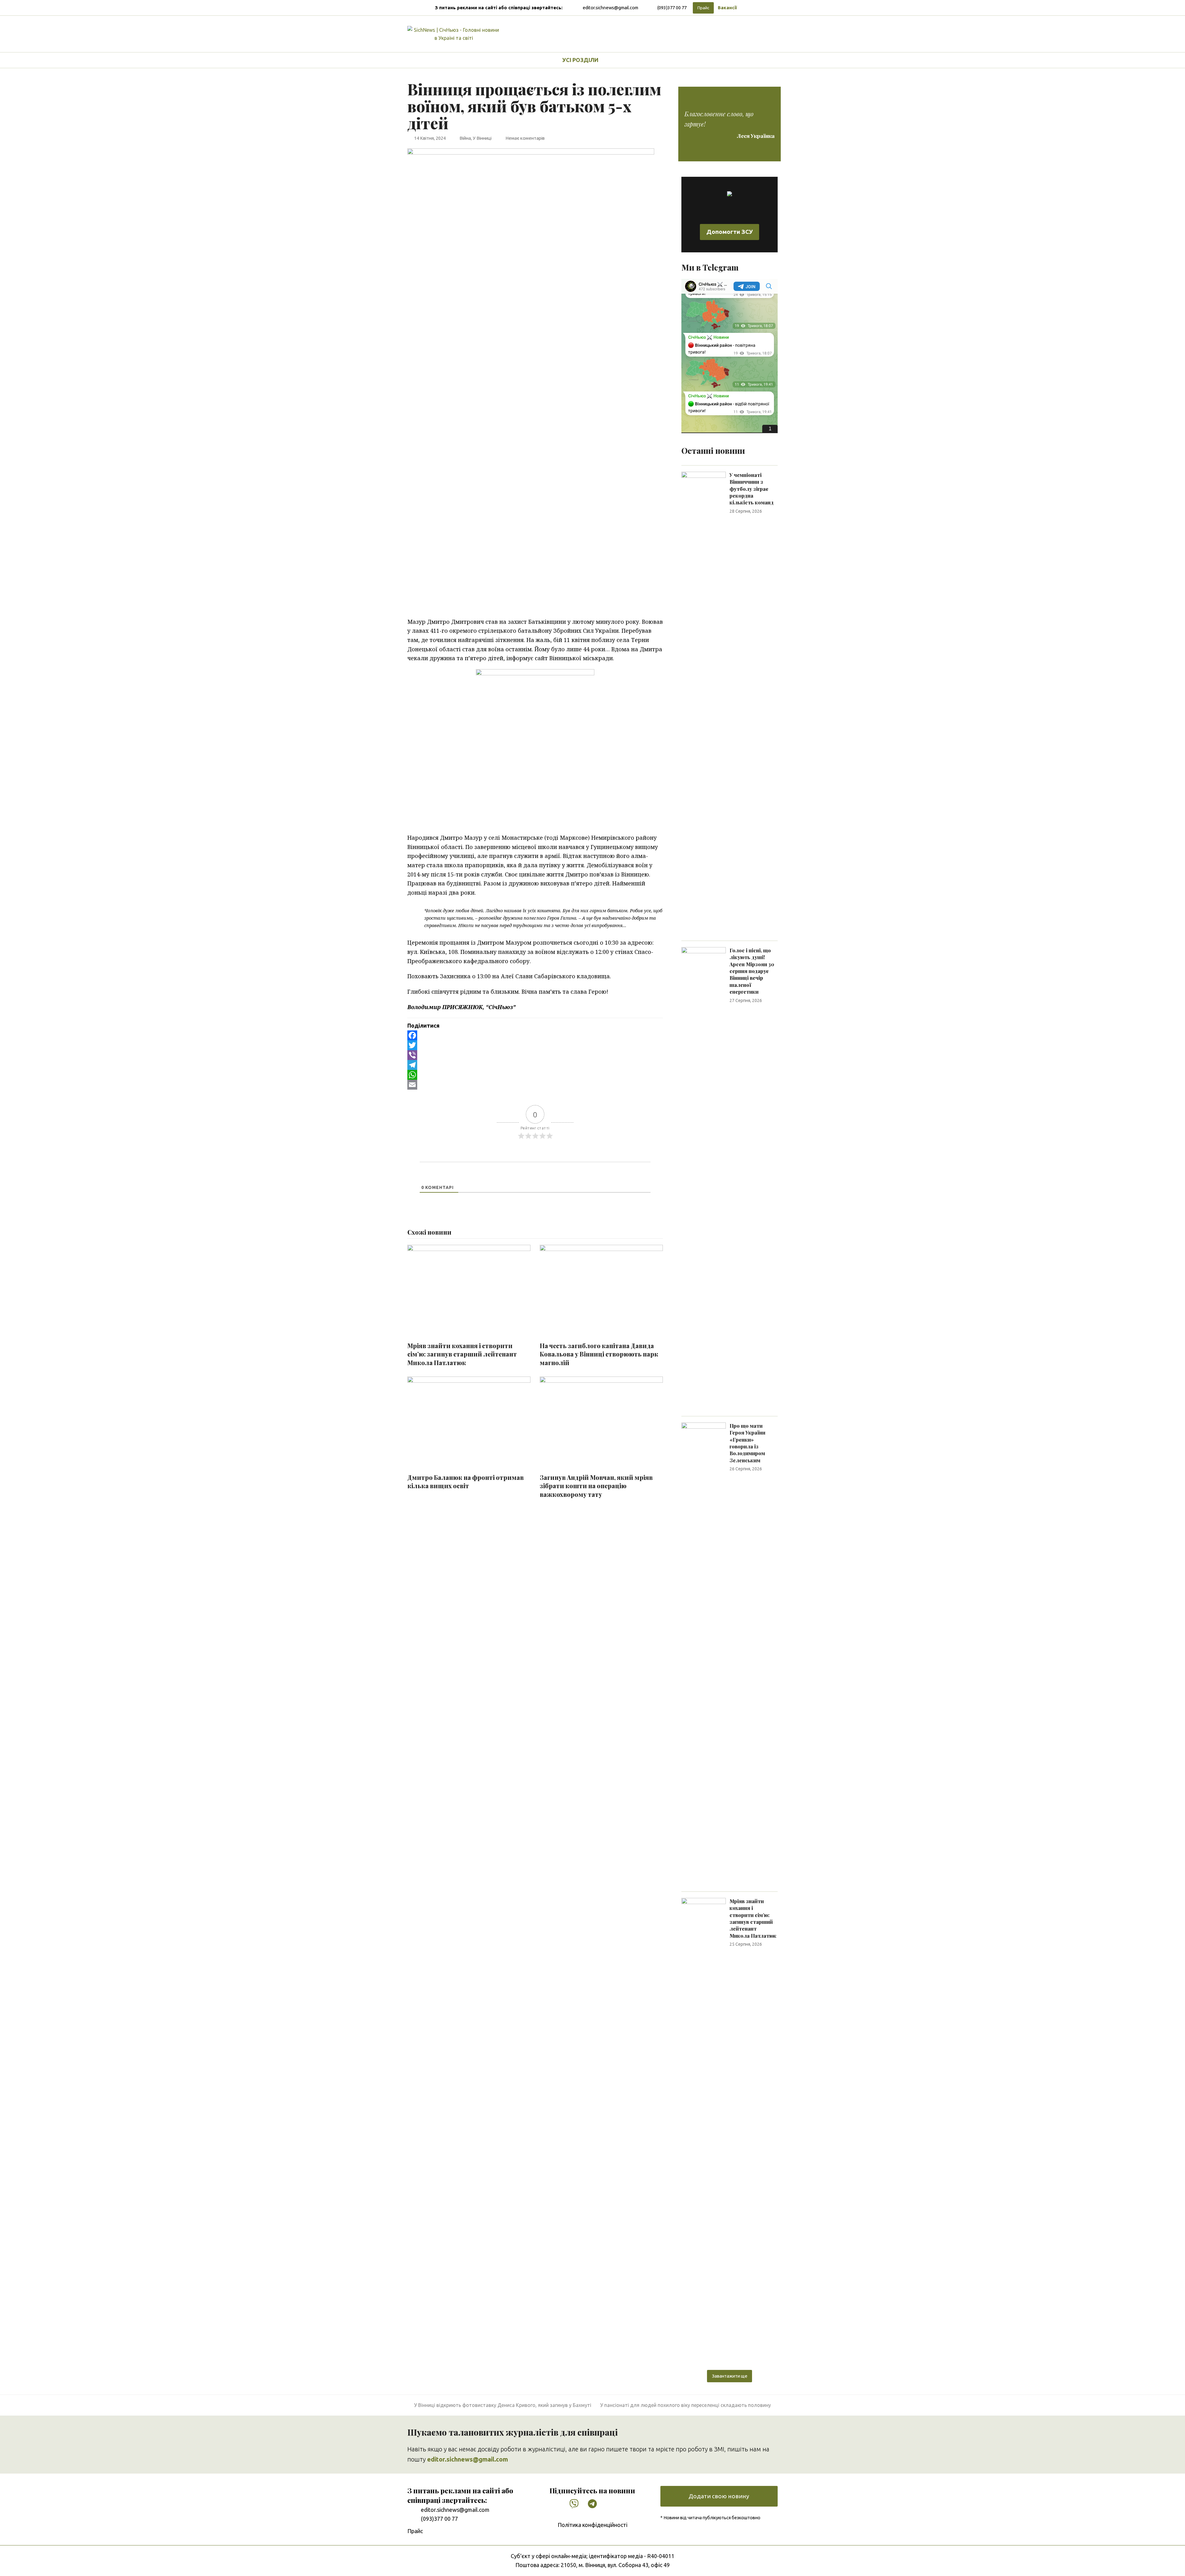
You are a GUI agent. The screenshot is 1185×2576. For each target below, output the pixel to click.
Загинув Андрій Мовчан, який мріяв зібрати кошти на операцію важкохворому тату (596, 1486)
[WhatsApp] (535, 1075)
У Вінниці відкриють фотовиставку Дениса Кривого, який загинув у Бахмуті (503, 2405)
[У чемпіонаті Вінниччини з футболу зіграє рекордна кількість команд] (704, 702)
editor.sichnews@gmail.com (610, 8)
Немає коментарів (525, 138)
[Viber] (535, 1055)
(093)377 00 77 (672, 8)
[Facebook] (535, 1035)
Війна (465, 138)
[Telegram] (535, 1065)
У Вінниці (482, 138)
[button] (621, 60)
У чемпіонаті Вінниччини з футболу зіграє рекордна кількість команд (752, 489)
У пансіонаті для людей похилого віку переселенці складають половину (686, 2405)
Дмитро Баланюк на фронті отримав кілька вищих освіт (466, 1482)
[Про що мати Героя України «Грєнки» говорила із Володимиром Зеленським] (704, 1653)
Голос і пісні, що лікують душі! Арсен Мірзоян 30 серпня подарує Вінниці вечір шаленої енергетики (752, 971)
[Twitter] (535, 1045)
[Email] (535, 1085)
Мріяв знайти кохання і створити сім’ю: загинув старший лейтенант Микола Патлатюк (462, 1354)
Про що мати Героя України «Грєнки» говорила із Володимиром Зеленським (747, 1443)
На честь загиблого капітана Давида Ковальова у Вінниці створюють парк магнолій (599, 1354)
